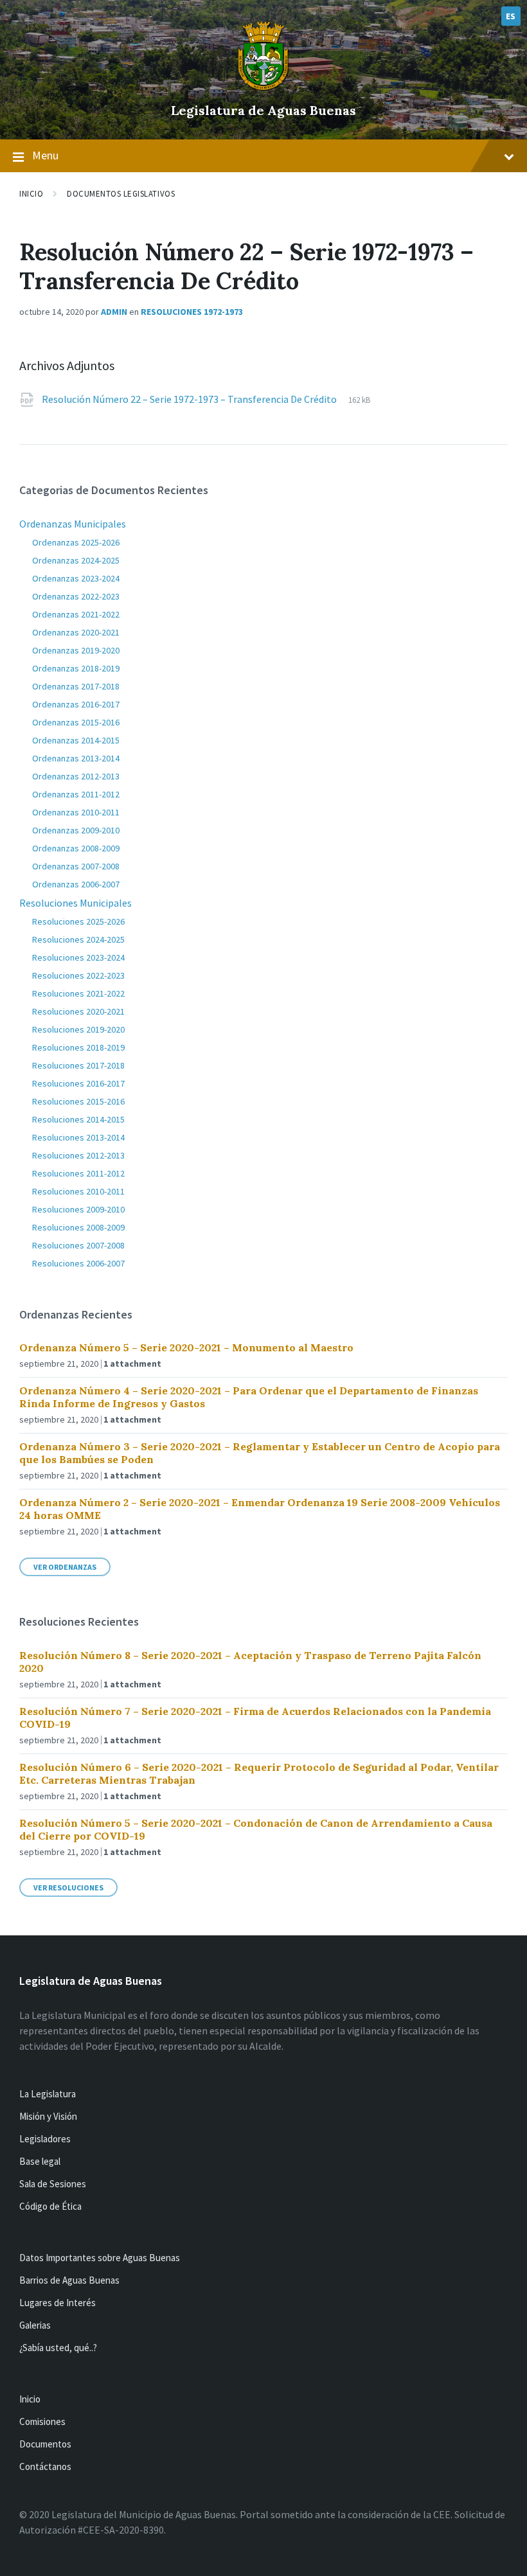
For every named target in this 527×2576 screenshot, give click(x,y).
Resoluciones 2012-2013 (78, 1155)
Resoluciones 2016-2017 (78, 1083)
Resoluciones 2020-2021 (78, 1011)
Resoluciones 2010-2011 (78, 1191)
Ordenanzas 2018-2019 (76, 668)
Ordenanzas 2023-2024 (76, 578)
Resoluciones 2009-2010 (78, 1209)
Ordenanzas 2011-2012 (76, 794)
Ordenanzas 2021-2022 (76, 614)
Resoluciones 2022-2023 (78, 975)
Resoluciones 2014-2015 (78, 1119)
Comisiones (42, 2421)
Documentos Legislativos (121, 194)
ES (511, 16)
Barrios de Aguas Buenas (69, 2280)
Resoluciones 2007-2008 (78, 1245)
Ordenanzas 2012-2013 (76, 776)
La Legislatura (48, 2094)
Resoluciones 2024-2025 (78, 939)
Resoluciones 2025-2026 (78, 921)
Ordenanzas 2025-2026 (76, 542)
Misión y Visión (48, 2116)
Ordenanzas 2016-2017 (76, 704)
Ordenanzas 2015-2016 (76, 722)
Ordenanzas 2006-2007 (76, 884)
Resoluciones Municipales (76, 903)
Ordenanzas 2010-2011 (76, 812)
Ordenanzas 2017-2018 (76, 686)
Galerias (35, 2325)
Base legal (40, 2161)
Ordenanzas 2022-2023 (76, 596)
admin (114, 312)
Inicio (31, 194)
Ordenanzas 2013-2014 (76, 758)
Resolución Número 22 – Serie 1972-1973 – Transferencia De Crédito (190, 399)
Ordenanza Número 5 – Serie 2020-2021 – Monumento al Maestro (186, 1347)
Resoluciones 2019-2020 (78, 1029)
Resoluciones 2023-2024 (78, 957)
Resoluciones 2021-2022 (78, 993)
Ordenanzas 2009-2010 (76, 830)
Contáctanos (45, 2466)
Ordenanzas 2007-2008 (76, 866)
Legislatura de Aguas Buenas (263, 110)
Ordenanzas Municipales (73, 524)
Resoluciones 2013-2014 (78, 1137)
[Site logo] (263, 89)
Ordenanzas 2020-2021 (76, 632)
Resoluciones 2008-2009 (78, 1227)
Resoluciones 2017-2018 (78, 1065)
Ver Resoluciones (68, 1888)
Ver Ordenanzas (65, 1567)
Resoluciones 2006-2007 (78, 1263)
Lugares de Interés (58, 2303)
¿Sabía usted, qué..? (58, 2348)
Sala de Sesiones (53, 2184)
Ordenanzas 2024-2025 (76, 560)
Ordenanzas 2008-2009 (76, 848)
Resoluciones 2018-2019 (78, 1047)
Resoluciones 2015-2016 (78, 1101)
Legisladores (45, 2139)
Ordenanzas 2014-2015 (76, 740)
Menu (45, 155)
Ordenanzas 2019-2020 (76, 650)
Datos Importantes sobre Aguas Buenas (100, 2258)
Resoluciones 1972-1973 (192, 312)
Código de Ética (50, 2206)
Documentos (45, 2444)
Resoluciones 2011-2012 (78, 1173)
